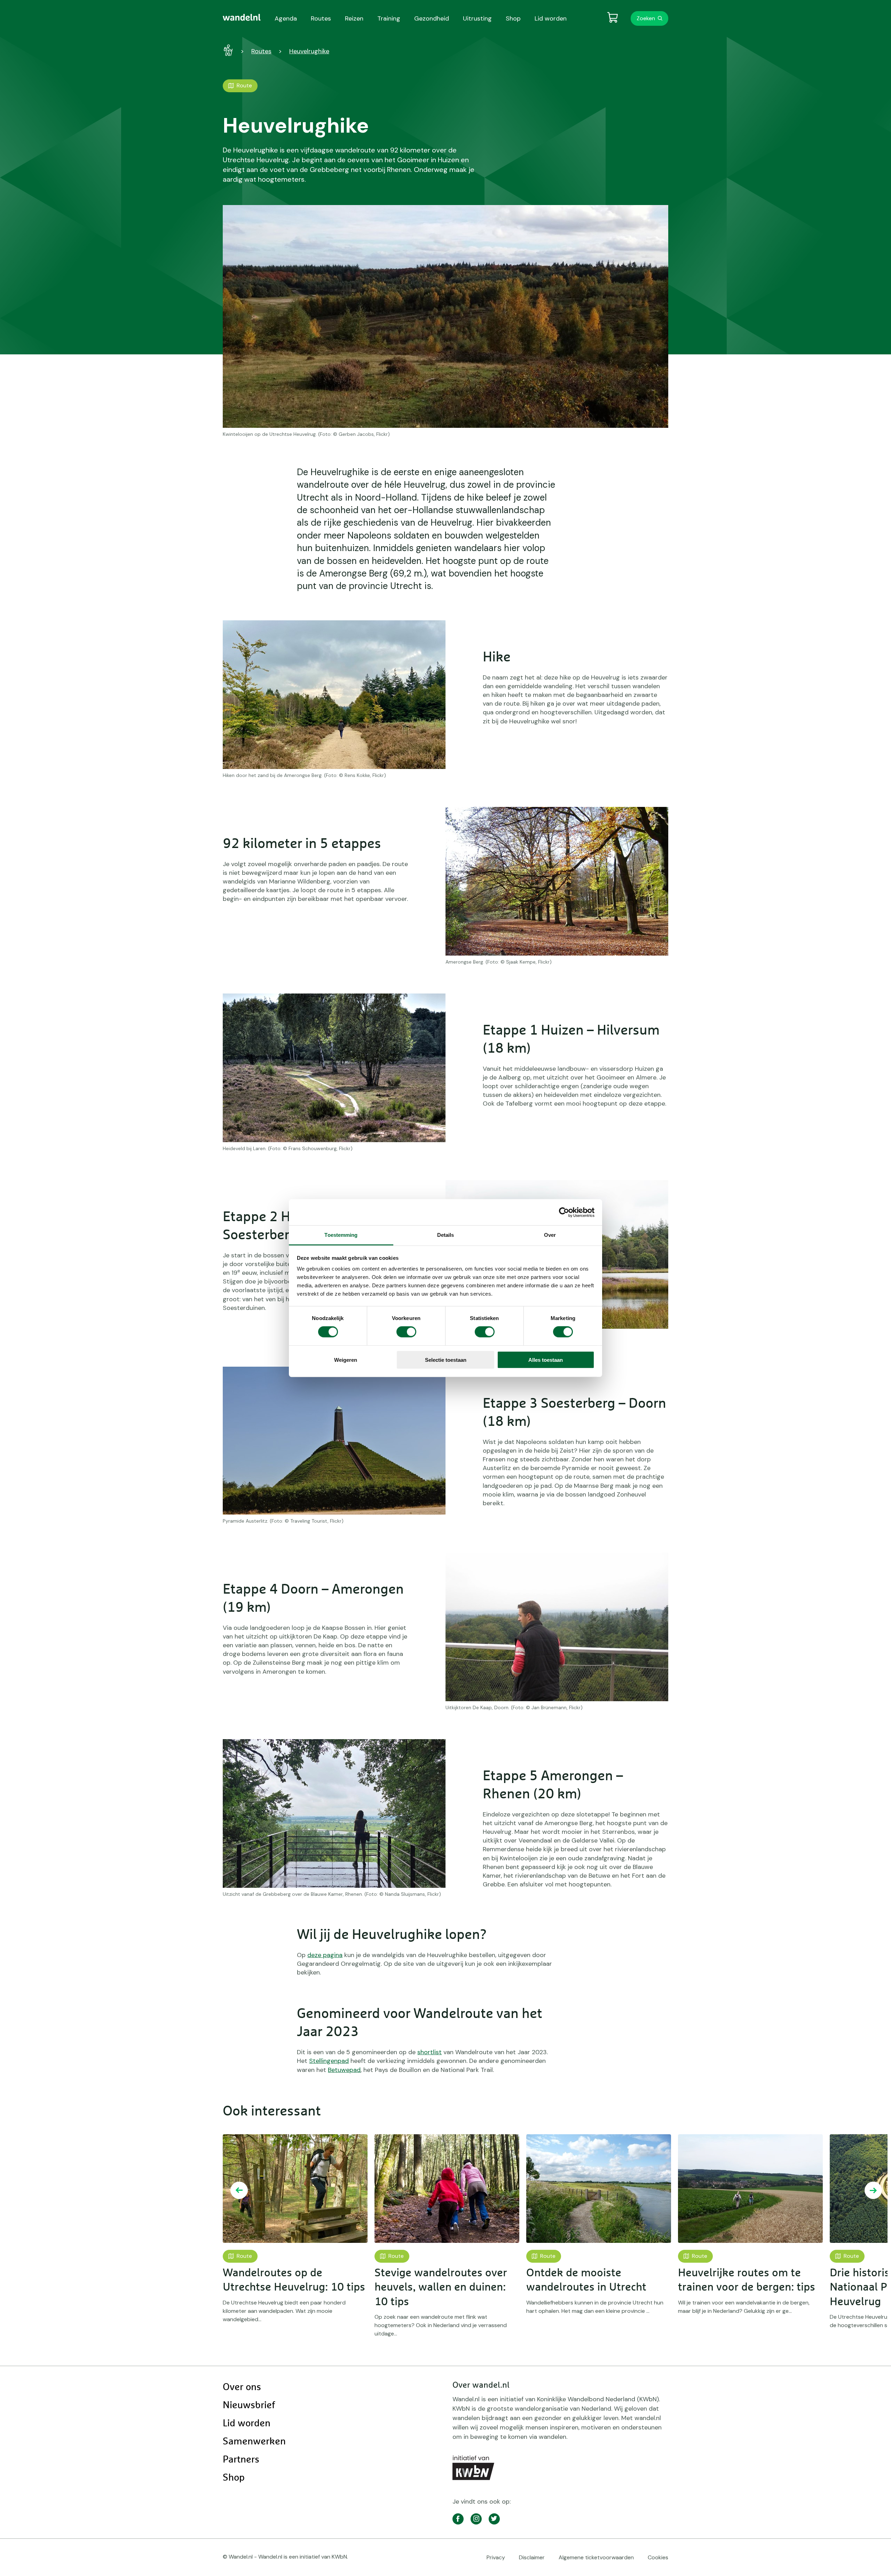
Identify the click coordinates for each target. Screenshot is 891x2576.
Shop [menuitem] (513, 18)
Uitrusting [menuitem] (477, 18)
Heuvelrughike (309, 51)
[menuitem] (242, 17)
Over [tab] (550, 1235)
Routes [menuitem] (321, 18)
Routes (261, 51)
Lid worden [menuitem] (551, 18)
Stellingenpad (329, 2061)
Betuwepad (344, 2070)
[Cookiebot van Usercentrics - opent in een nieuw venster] (564, 1212)
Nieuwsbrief (249, 2405)
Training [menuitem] (389, 18)
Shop (234, 2478)
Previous (239, 2190)
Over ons (242, 2387)
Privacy (496, 2557)
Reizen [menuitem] (354, 18)
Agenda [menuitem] (286, 18)
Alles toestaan (546, 1360)
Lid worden (247, 2424)
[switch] (406, 1332)
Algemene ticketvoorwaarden (596, 2557)
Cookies (658, 2557)
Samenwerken (254, 2442)
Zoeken (646, 18)
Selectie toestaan (446, 1360)
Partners (241, 2460)
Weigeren (346, 1360)
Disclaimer (532, 2557)
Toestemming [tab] (341, 1235)
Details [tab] (446, 1235)
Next (873, 2190)
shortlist (429, 2052)
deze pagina (325, 1955)
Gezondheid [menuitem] (432, 18)
